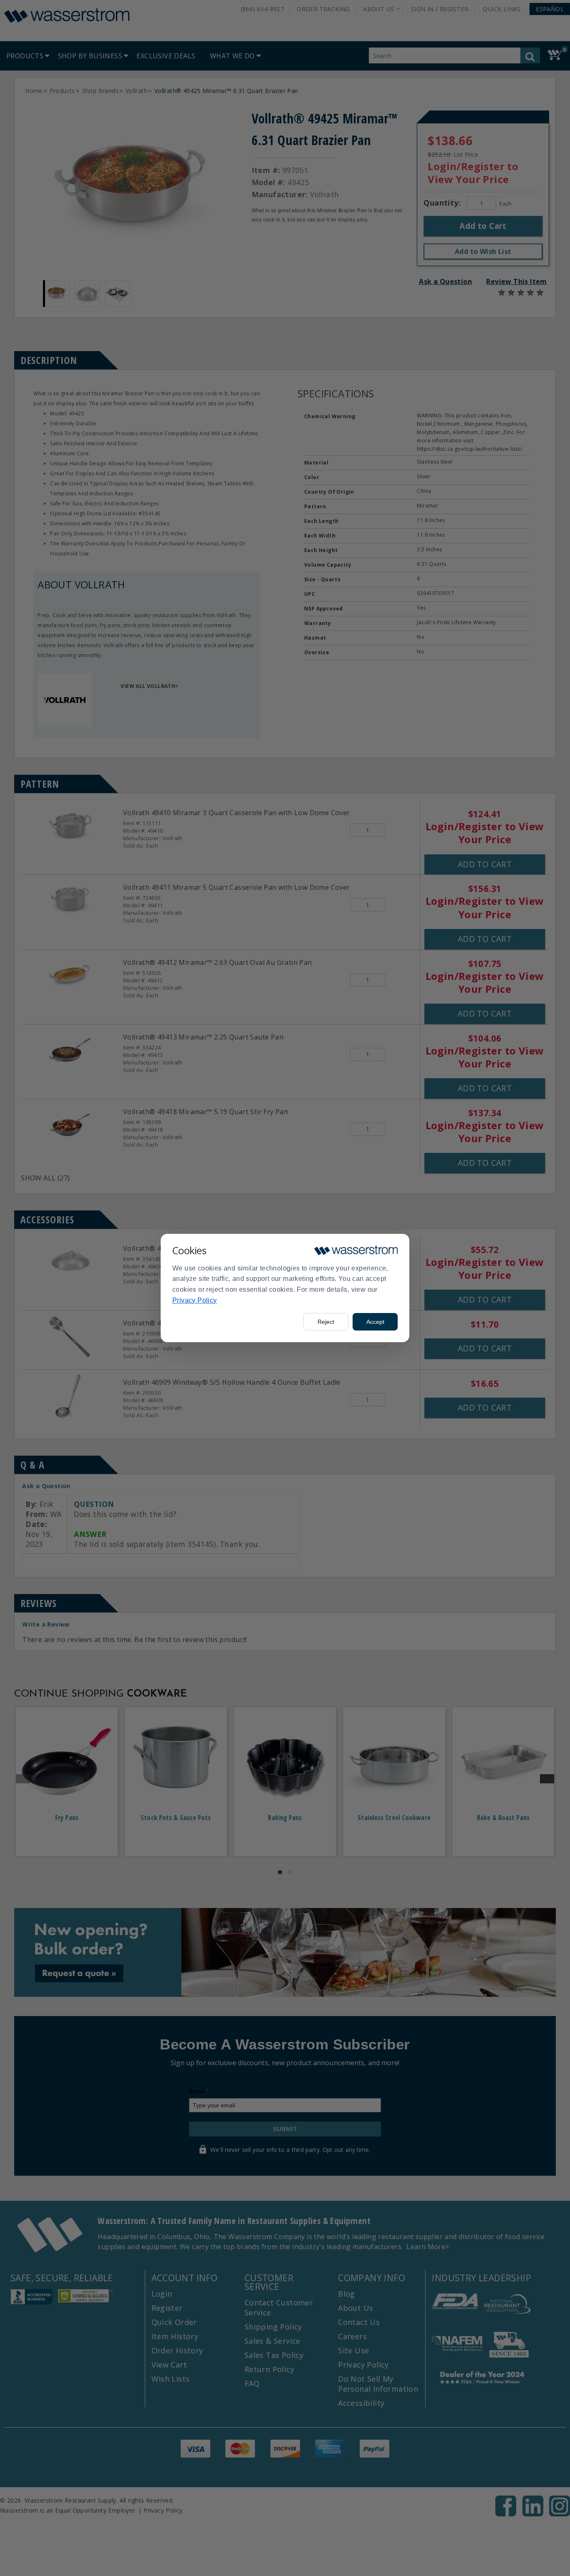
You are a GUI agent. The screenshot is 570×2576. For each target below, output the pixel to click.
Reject (326, 1322)
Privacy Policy (195, 1300)
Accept (375, 1322)
